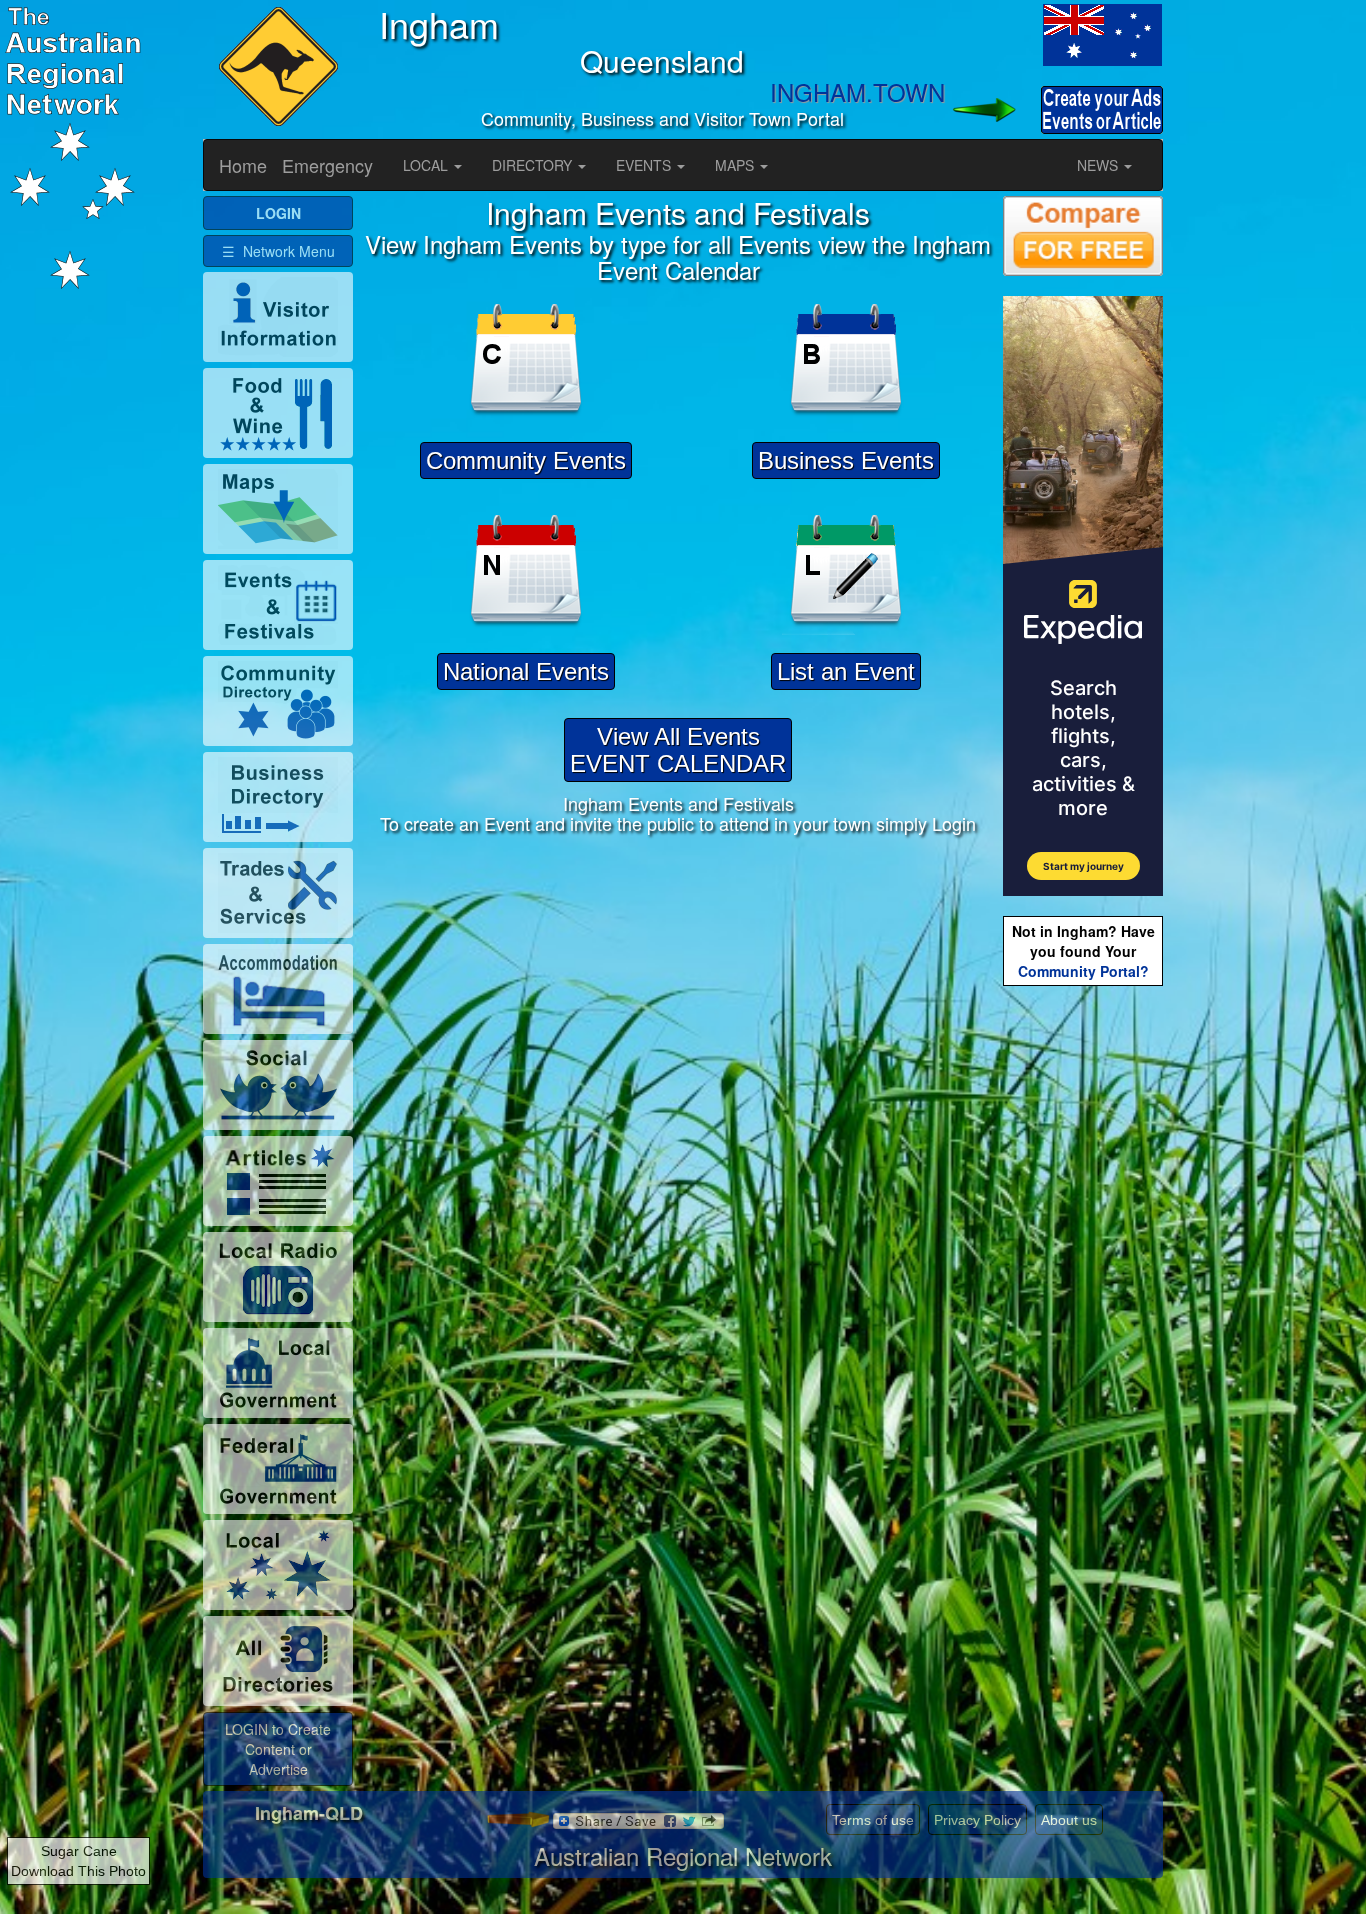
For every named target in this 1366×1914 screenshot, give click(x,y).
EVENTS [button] (645, 165)
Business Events (846, 460)
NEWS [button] (1099, 165)
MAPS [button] (736, 165)
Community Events (526, 460)
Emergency (327, 165)
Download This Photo (78, 1871)
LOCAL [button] (427, 165)
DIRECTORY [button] (534, 165)
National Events (526, 671)
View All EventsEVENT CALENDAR (678, 749)
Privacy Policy (977, 1820)
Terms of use (873, 1820)
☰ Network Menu (278, 251)
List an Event (846, 671)
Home (243, 165)
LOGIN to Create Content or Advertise (278, 1749)
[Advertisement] (1083, 1306)
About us (1069, 1820)
